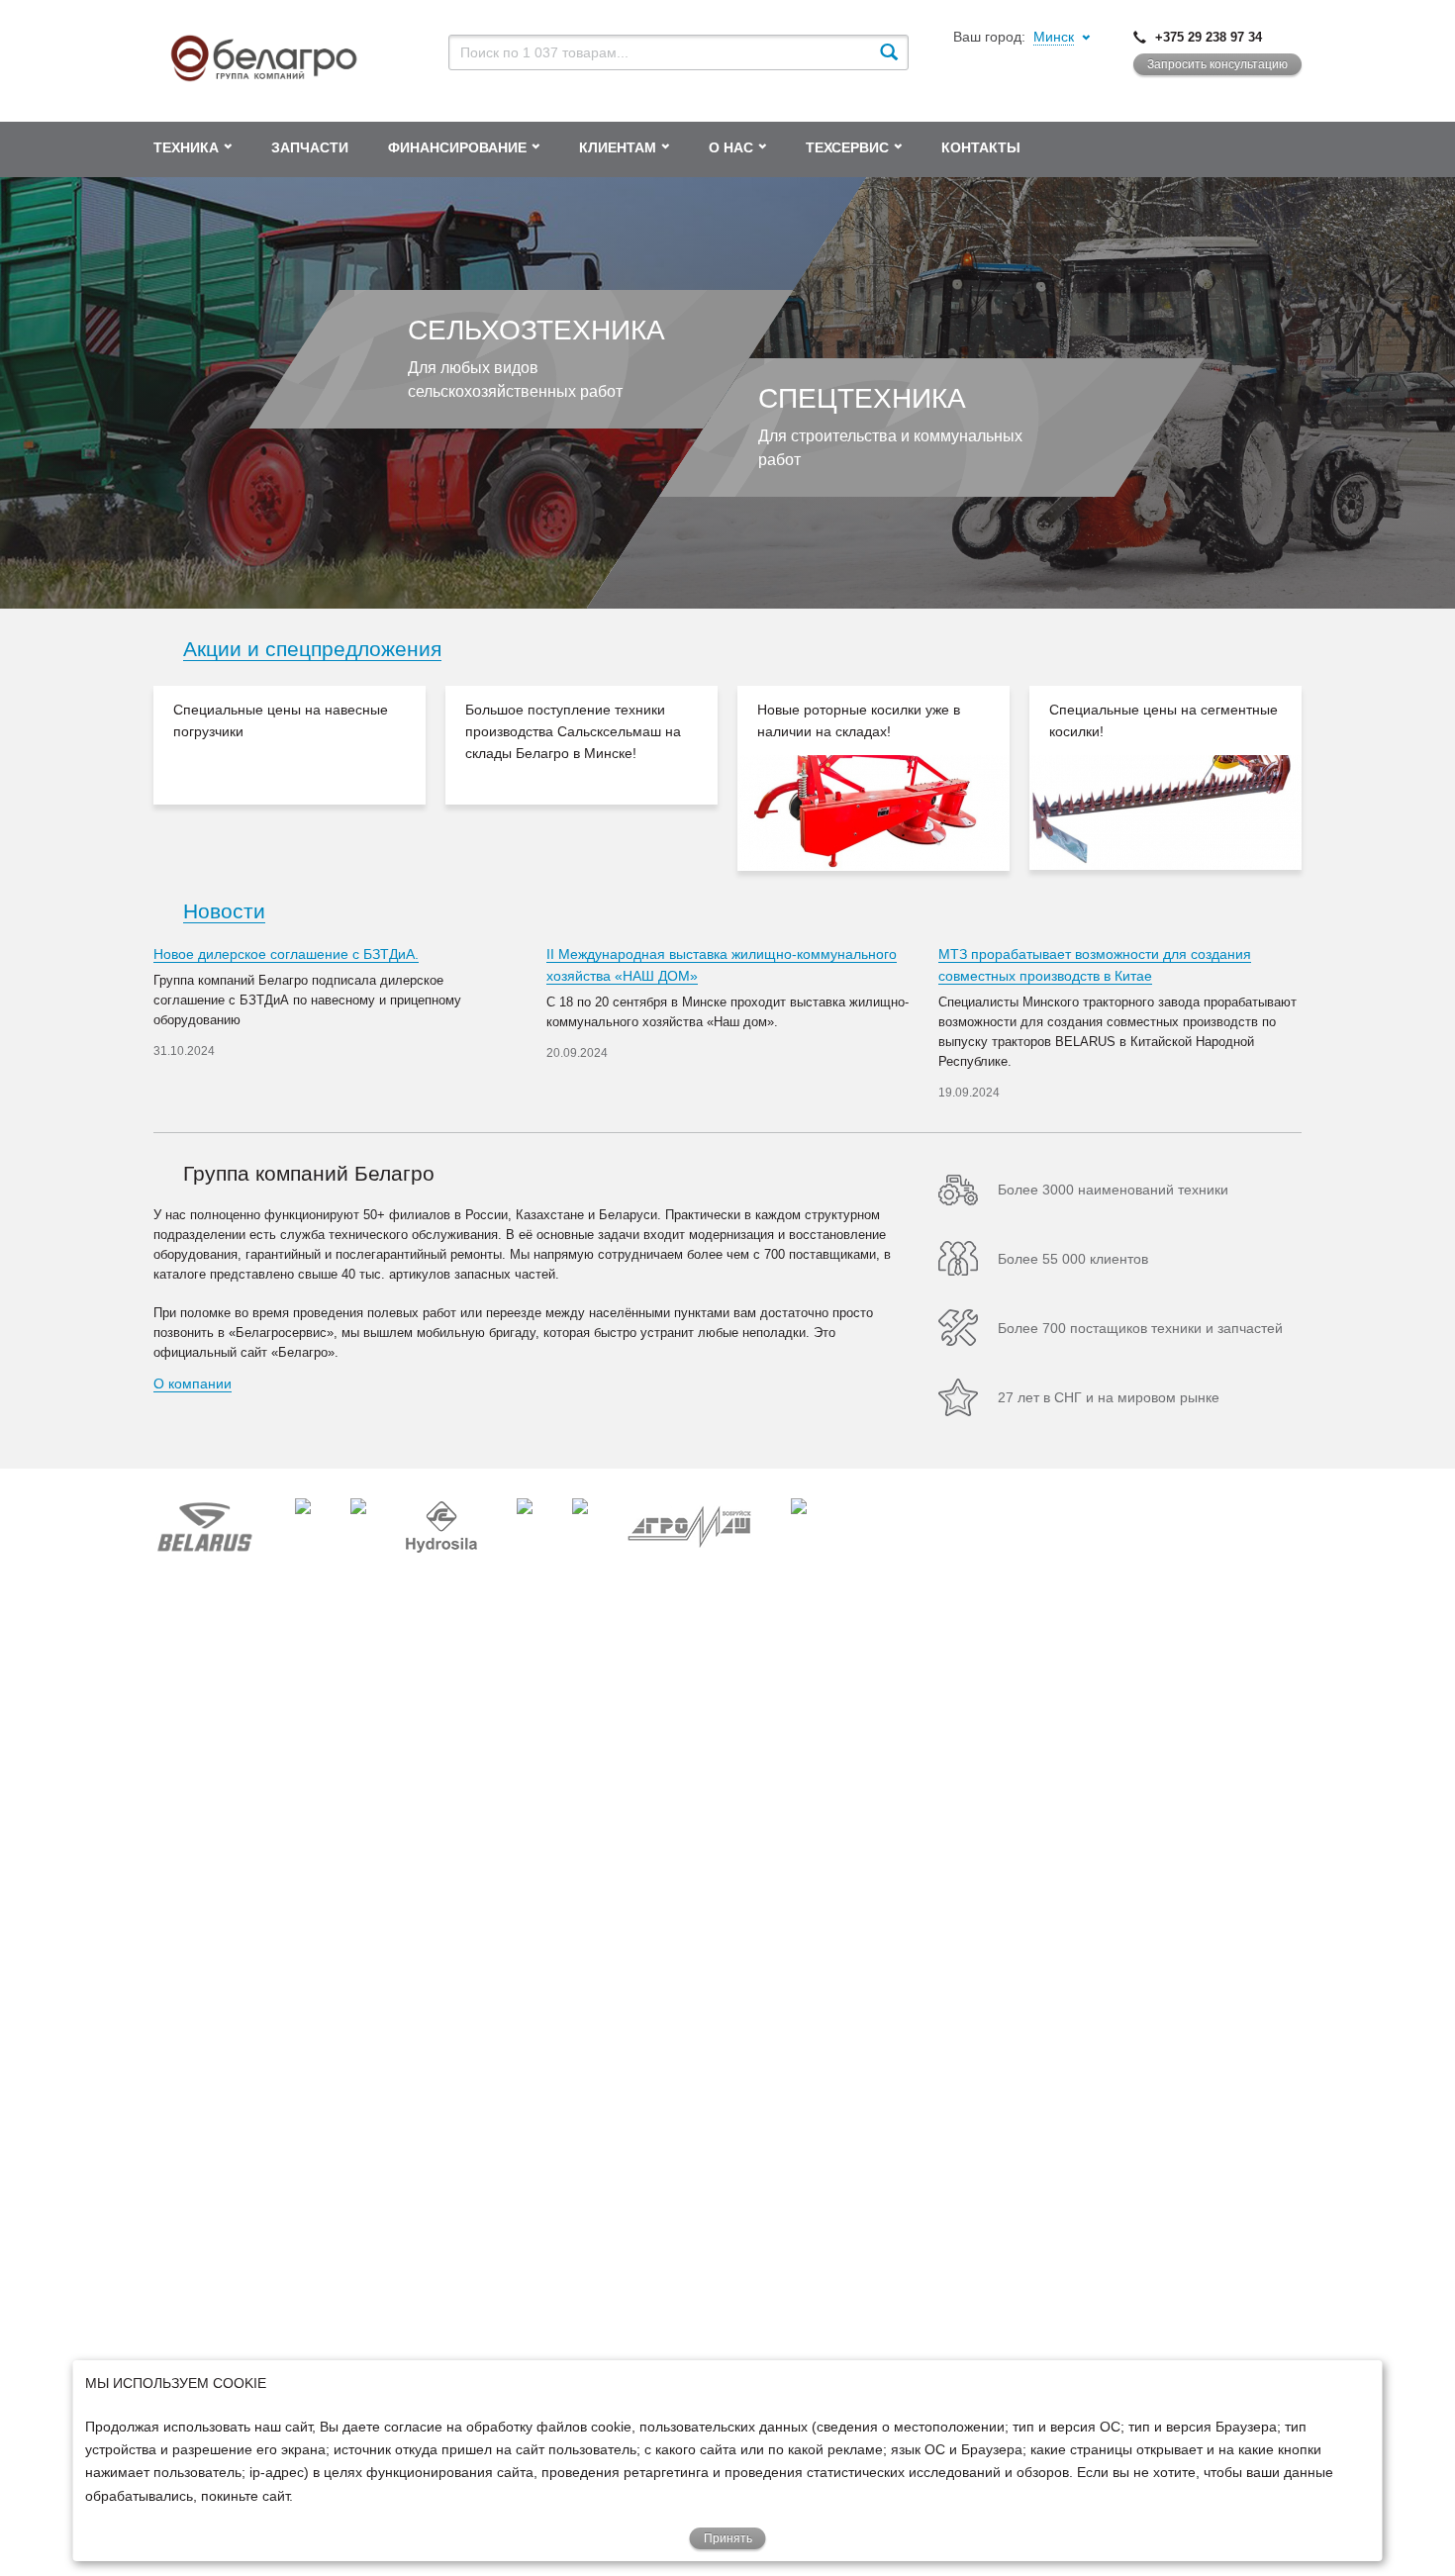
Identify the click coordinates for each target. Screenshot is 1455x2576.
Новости (224, 911)
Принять (728, 2538)
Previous (124, 778)
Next (1331, 778)
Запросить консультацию (1217, 64)
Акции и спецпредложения (312, 649)
